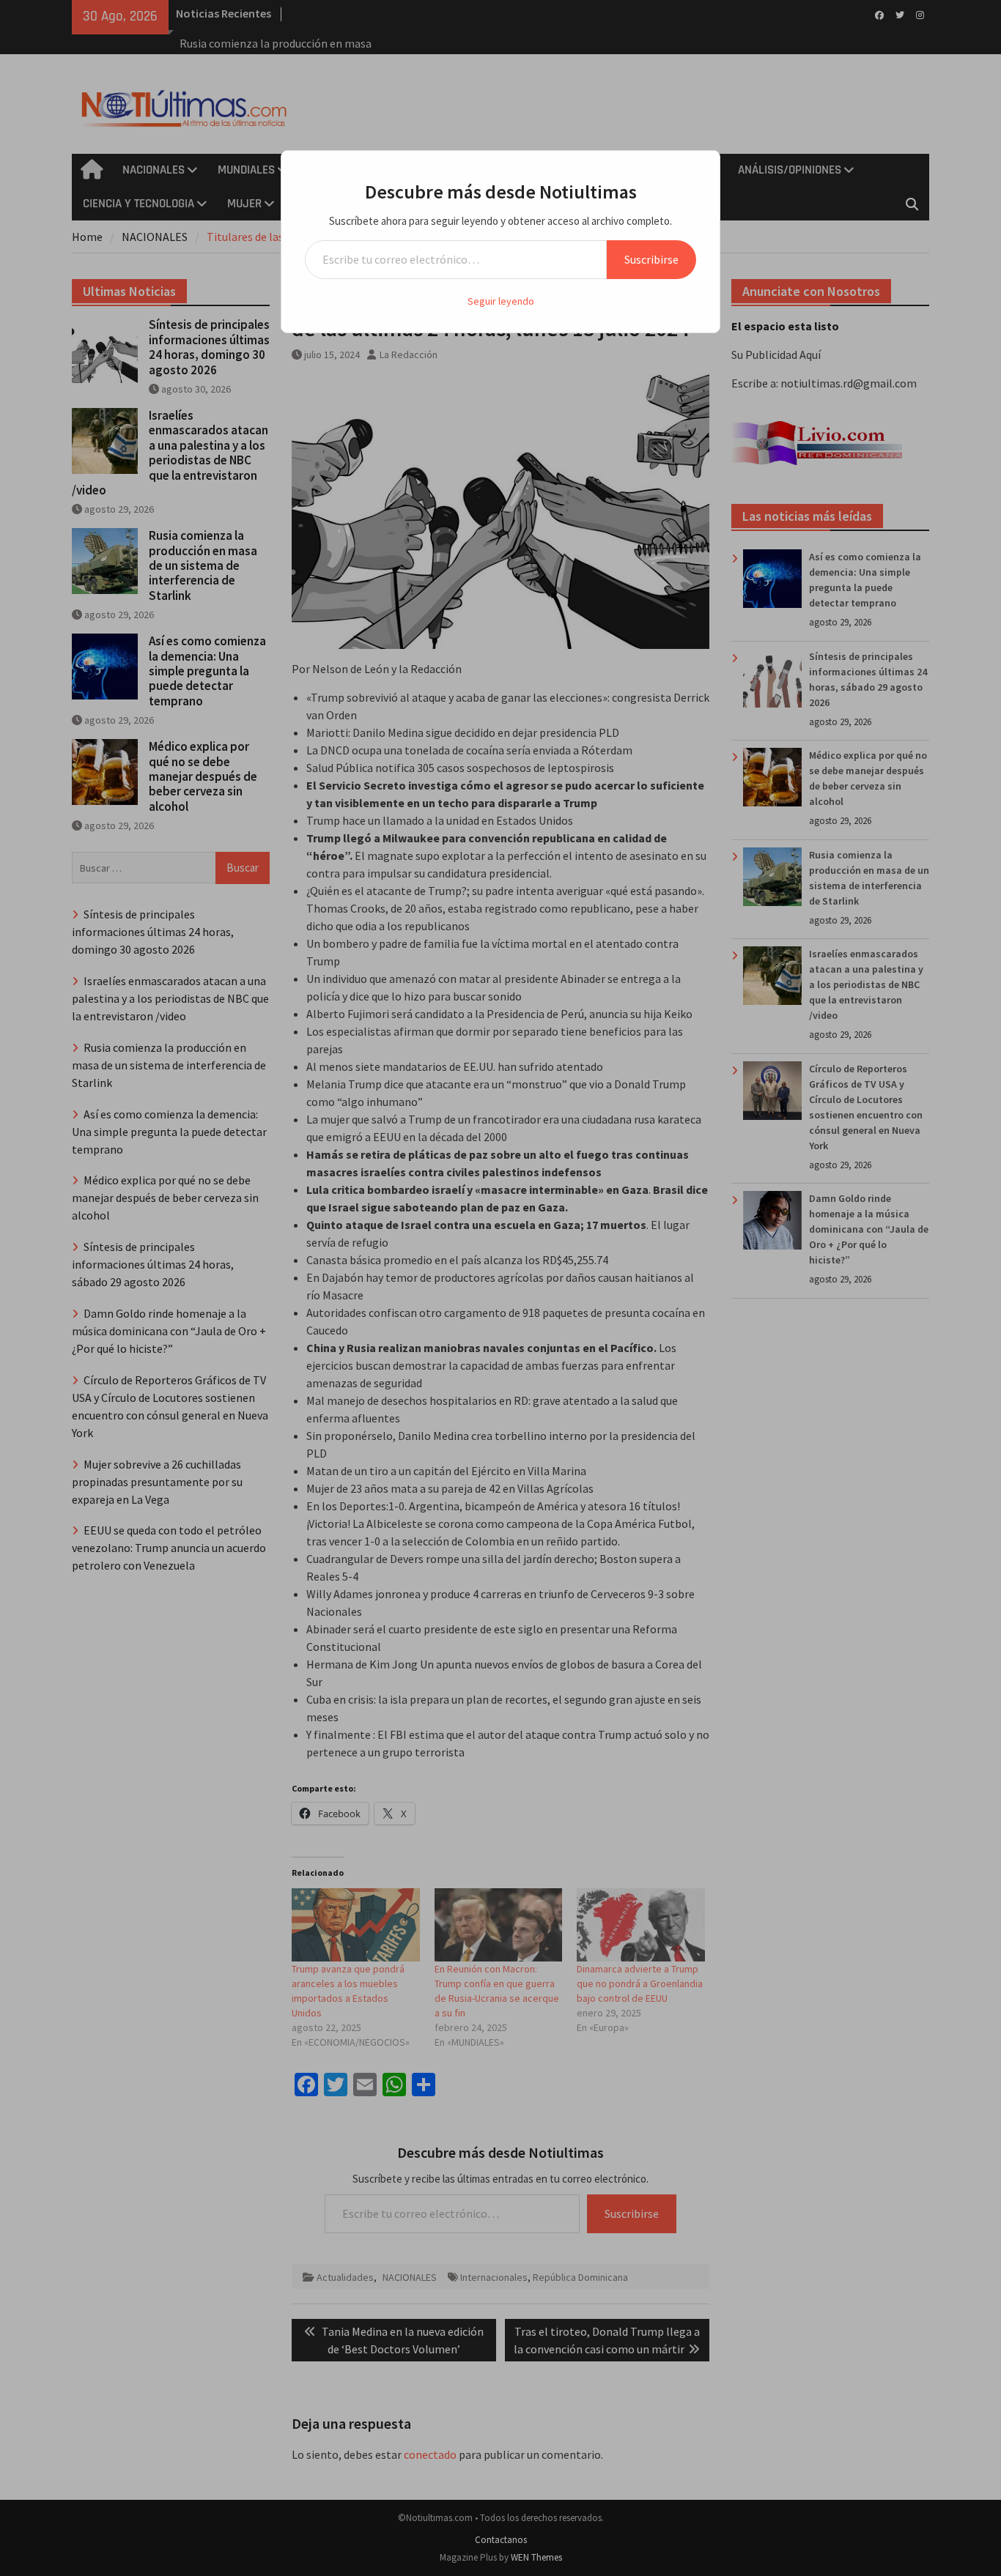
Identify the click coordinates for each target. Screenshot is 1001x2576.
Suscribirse (651, 259)
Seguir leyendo (501, 301)
